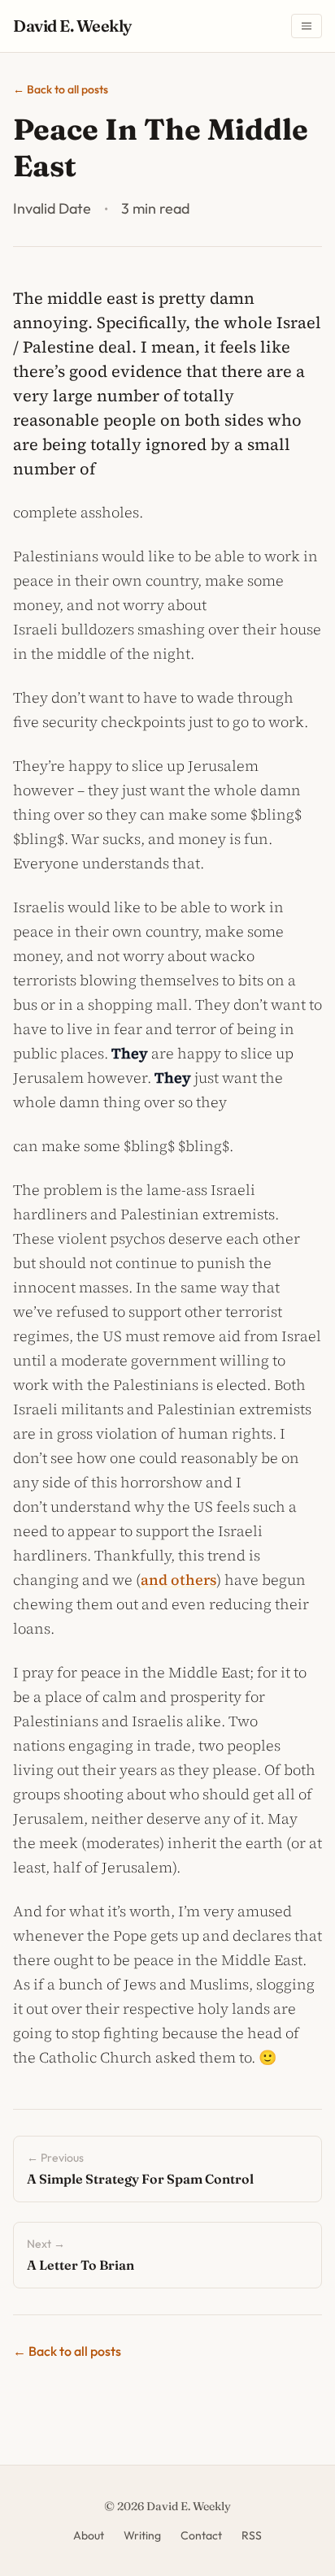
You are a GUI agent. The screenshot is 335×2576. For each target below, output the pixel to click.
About (89, 2535)
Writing (142, 2535)
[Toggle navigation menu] (307, 26)
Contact (201, 2535)
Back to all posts (61, 89)
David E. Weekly (72, 26)
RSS (252, 2535)
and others (178, 1580)
